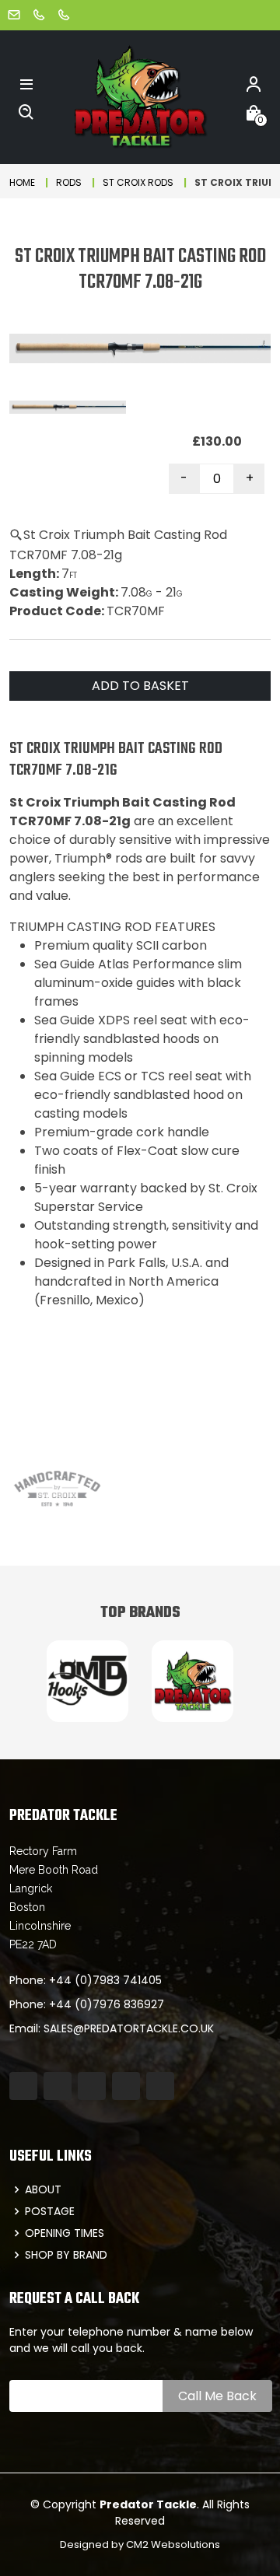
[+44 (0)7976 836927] (64, 14)
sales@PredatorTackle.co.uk (129, 2028)
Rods (69, 182)
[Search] (26, 111)
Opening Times (65, 2233)
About (43, 2189)
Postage (50, 2211)
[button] (26, 83)
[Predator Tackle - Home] (140, 96)
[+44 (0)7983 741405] (39, 14)
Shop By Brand (66, 2255)
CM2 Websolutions (173, 2544)
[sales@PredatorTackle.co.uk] (14, 14)
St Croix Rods (138, 182)
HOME (22, 182)
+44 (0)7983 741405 (105, 1980)
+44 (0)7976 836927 (107, 2004)
